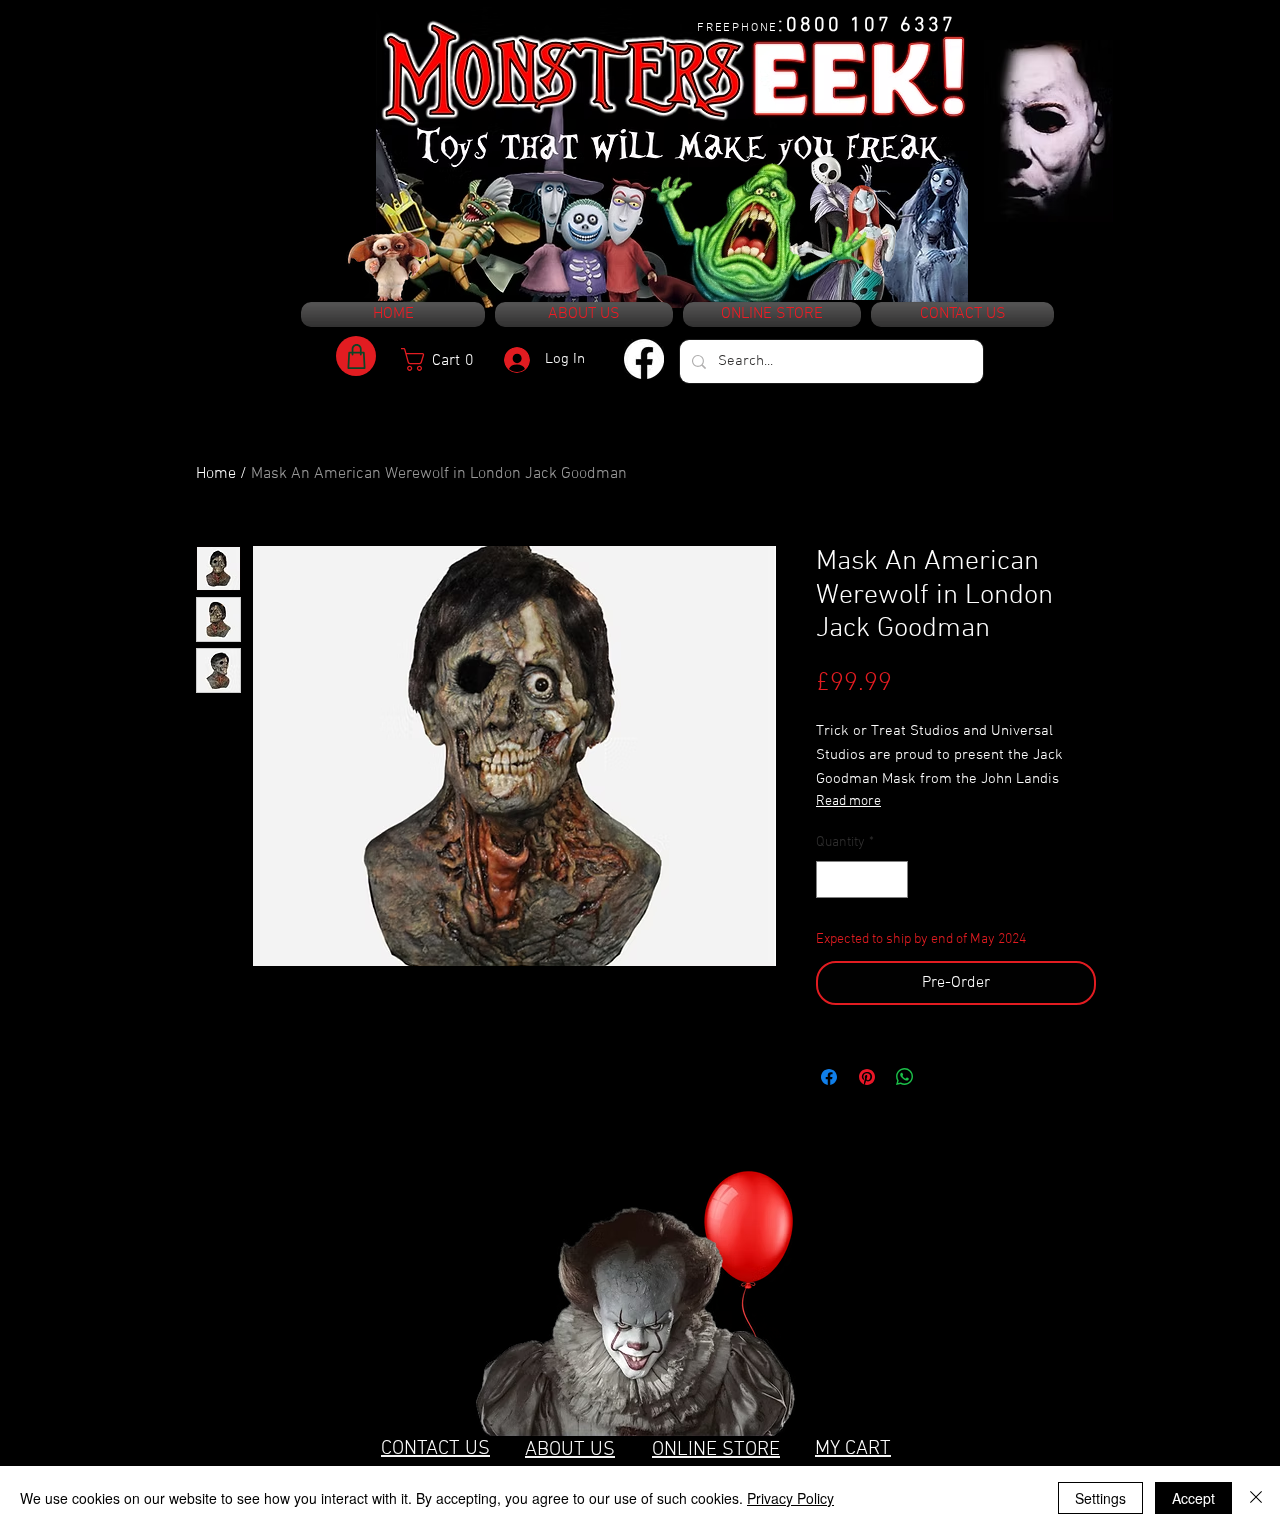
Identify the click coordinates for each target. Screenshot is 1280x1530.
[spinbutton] (862, 879)
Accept (1193, 1498)
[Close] (1256, 1498)
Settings (1100, 1498)
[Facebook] (644, 359)
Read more (848, 801)
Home (216, 474)
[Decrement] (831, 879)
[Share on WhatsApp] (905, 1077)
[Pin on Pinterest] (867, 1077)
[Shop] (356, 356)
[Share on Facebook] (829, 1077)
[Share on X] (943, 1077)
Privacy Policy (790, 1498)
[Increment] (892, 879)
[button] (445, 359)
